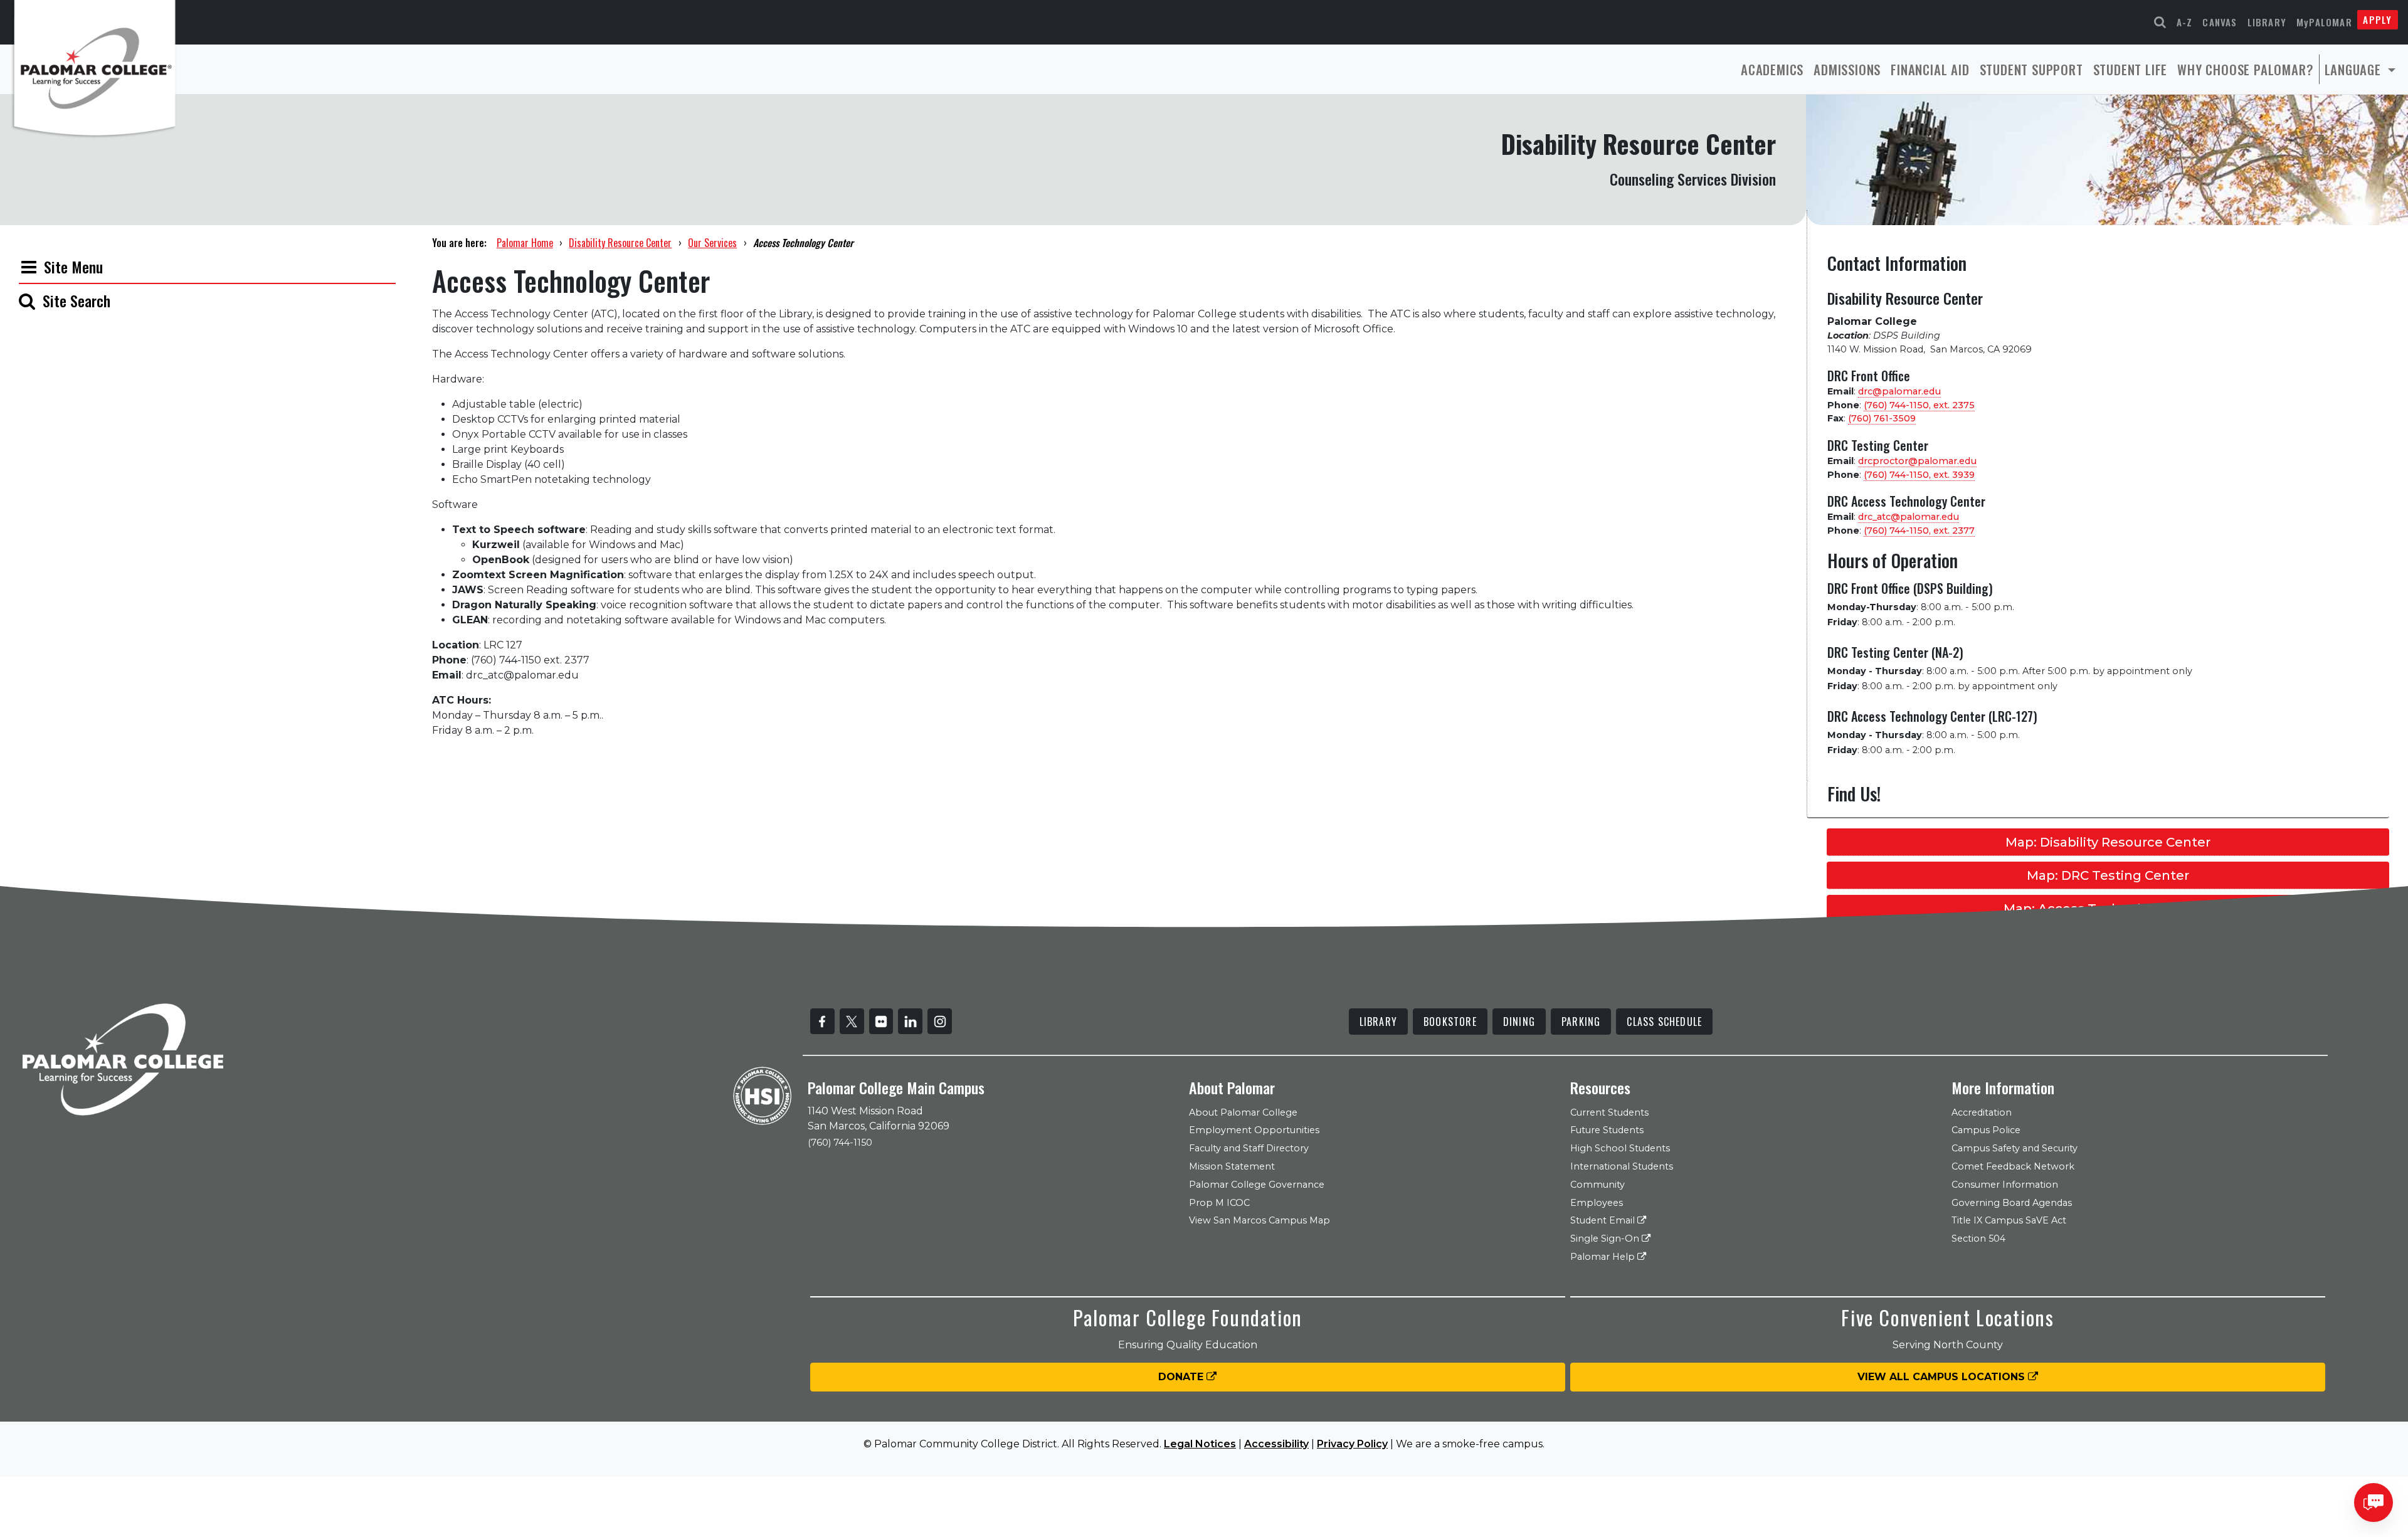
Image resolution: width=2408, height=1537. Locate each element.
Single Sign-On (1606, 1239)
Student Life (2131, 69)
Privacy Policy (1352, 1444)
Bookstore (1450, 1022)
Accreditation (1982, 1112)
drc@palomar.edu (1899, 391)
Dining (1519, 1022)
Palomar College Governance (1257, 1185)
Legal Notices (1200, 1444)
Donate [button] (1182, 1377)
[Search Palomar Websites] (2160, 22)
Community (1597, 1185)
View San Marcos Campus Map (1259, 1220)
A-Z (2185, 22)
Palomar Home (525, 243)
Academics (1772, 69)
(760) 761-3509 (1882, 418)
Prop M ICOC (1219, 1203)
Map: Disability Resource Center (2108, 842)
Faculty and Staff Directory (1249, 1148)
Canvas (2220, 22)
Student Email (1604, 1220)
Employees (1597, 1203)
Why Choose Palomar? (2245, 69)
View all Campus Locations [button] (1943, 1377)
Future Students (1607, 1130)
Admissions (1847, 69)
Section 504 (1978, 1239)
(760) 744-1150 (840, 1143)
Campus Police (1986, 1130)
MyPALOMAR (2324, 22)
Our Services (712, 243)
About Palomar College (1243, 1112)
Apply (2377, 19)
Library (2267, 22)
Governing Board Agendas (2012, 1203)
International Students (1622, 1166)
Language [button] (2355, 69)
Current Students (1609, 1112)
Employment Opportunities (1254, 1130)
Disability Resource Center (620, 243)
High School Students (1620, 1148)
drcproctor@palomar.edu (1917, 461)
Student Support (2031, 69)
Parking (1581, 1022)
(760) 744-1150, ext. (1919, 405)
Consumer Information (2005, 1185)
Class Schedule (1664, 1022)
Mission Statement (1232, 1166)
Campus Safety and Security (2015, 1148)
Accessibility (1276, 1444)
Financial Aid (1930, 69)
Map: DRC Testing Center (2108, 875)
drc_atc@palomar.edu (1909, 517)
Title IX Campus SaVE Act (2009, 1220)
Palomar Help (1604, 1257)
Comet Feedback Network (2013, 1166)
